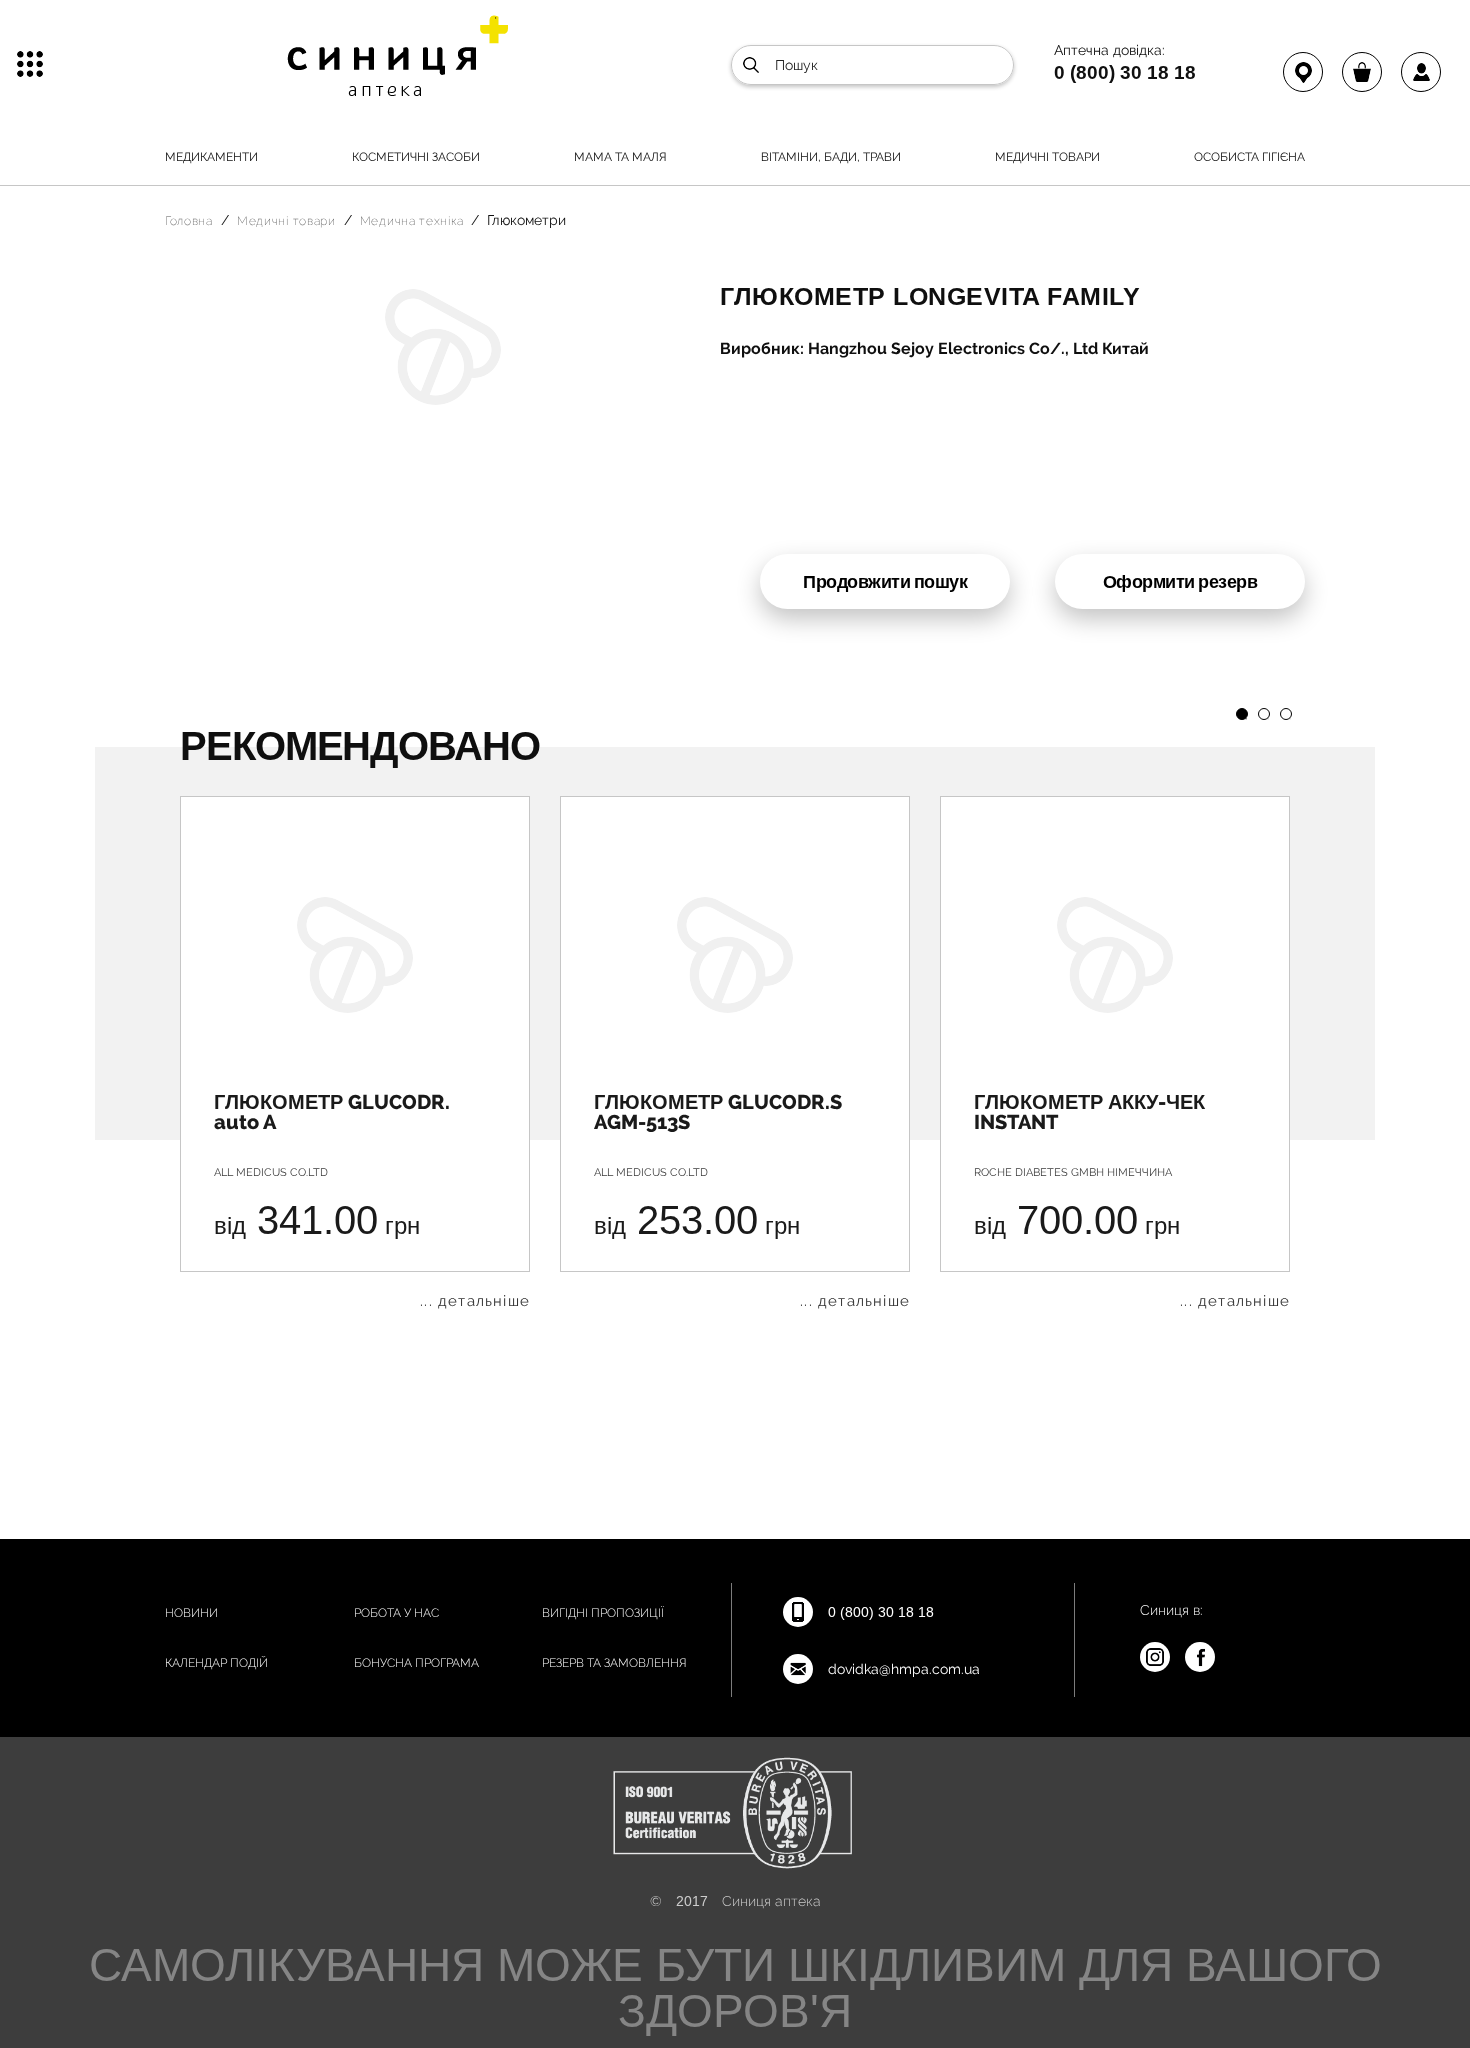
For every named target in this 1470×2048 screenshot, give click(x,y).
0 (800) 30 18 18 (1125, 72)
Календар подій (216, 1663)
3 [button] (1286, 714)
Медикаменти (211, 157)
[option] (355, 1052)
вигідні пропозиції (603, 1613)
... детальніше (475, 1301)
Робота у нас (396, 1613)
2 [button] (1264, 714)
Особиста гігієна (1249, 157)
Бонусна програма (416, 1663)
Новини (191, 1613)
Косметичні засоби (416, 157)
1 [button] (1242, 714)
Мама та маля (620, 157)
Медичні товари (1047, 157)
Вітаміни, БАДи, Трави (831, 157)
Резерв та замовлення (614, 1663)
